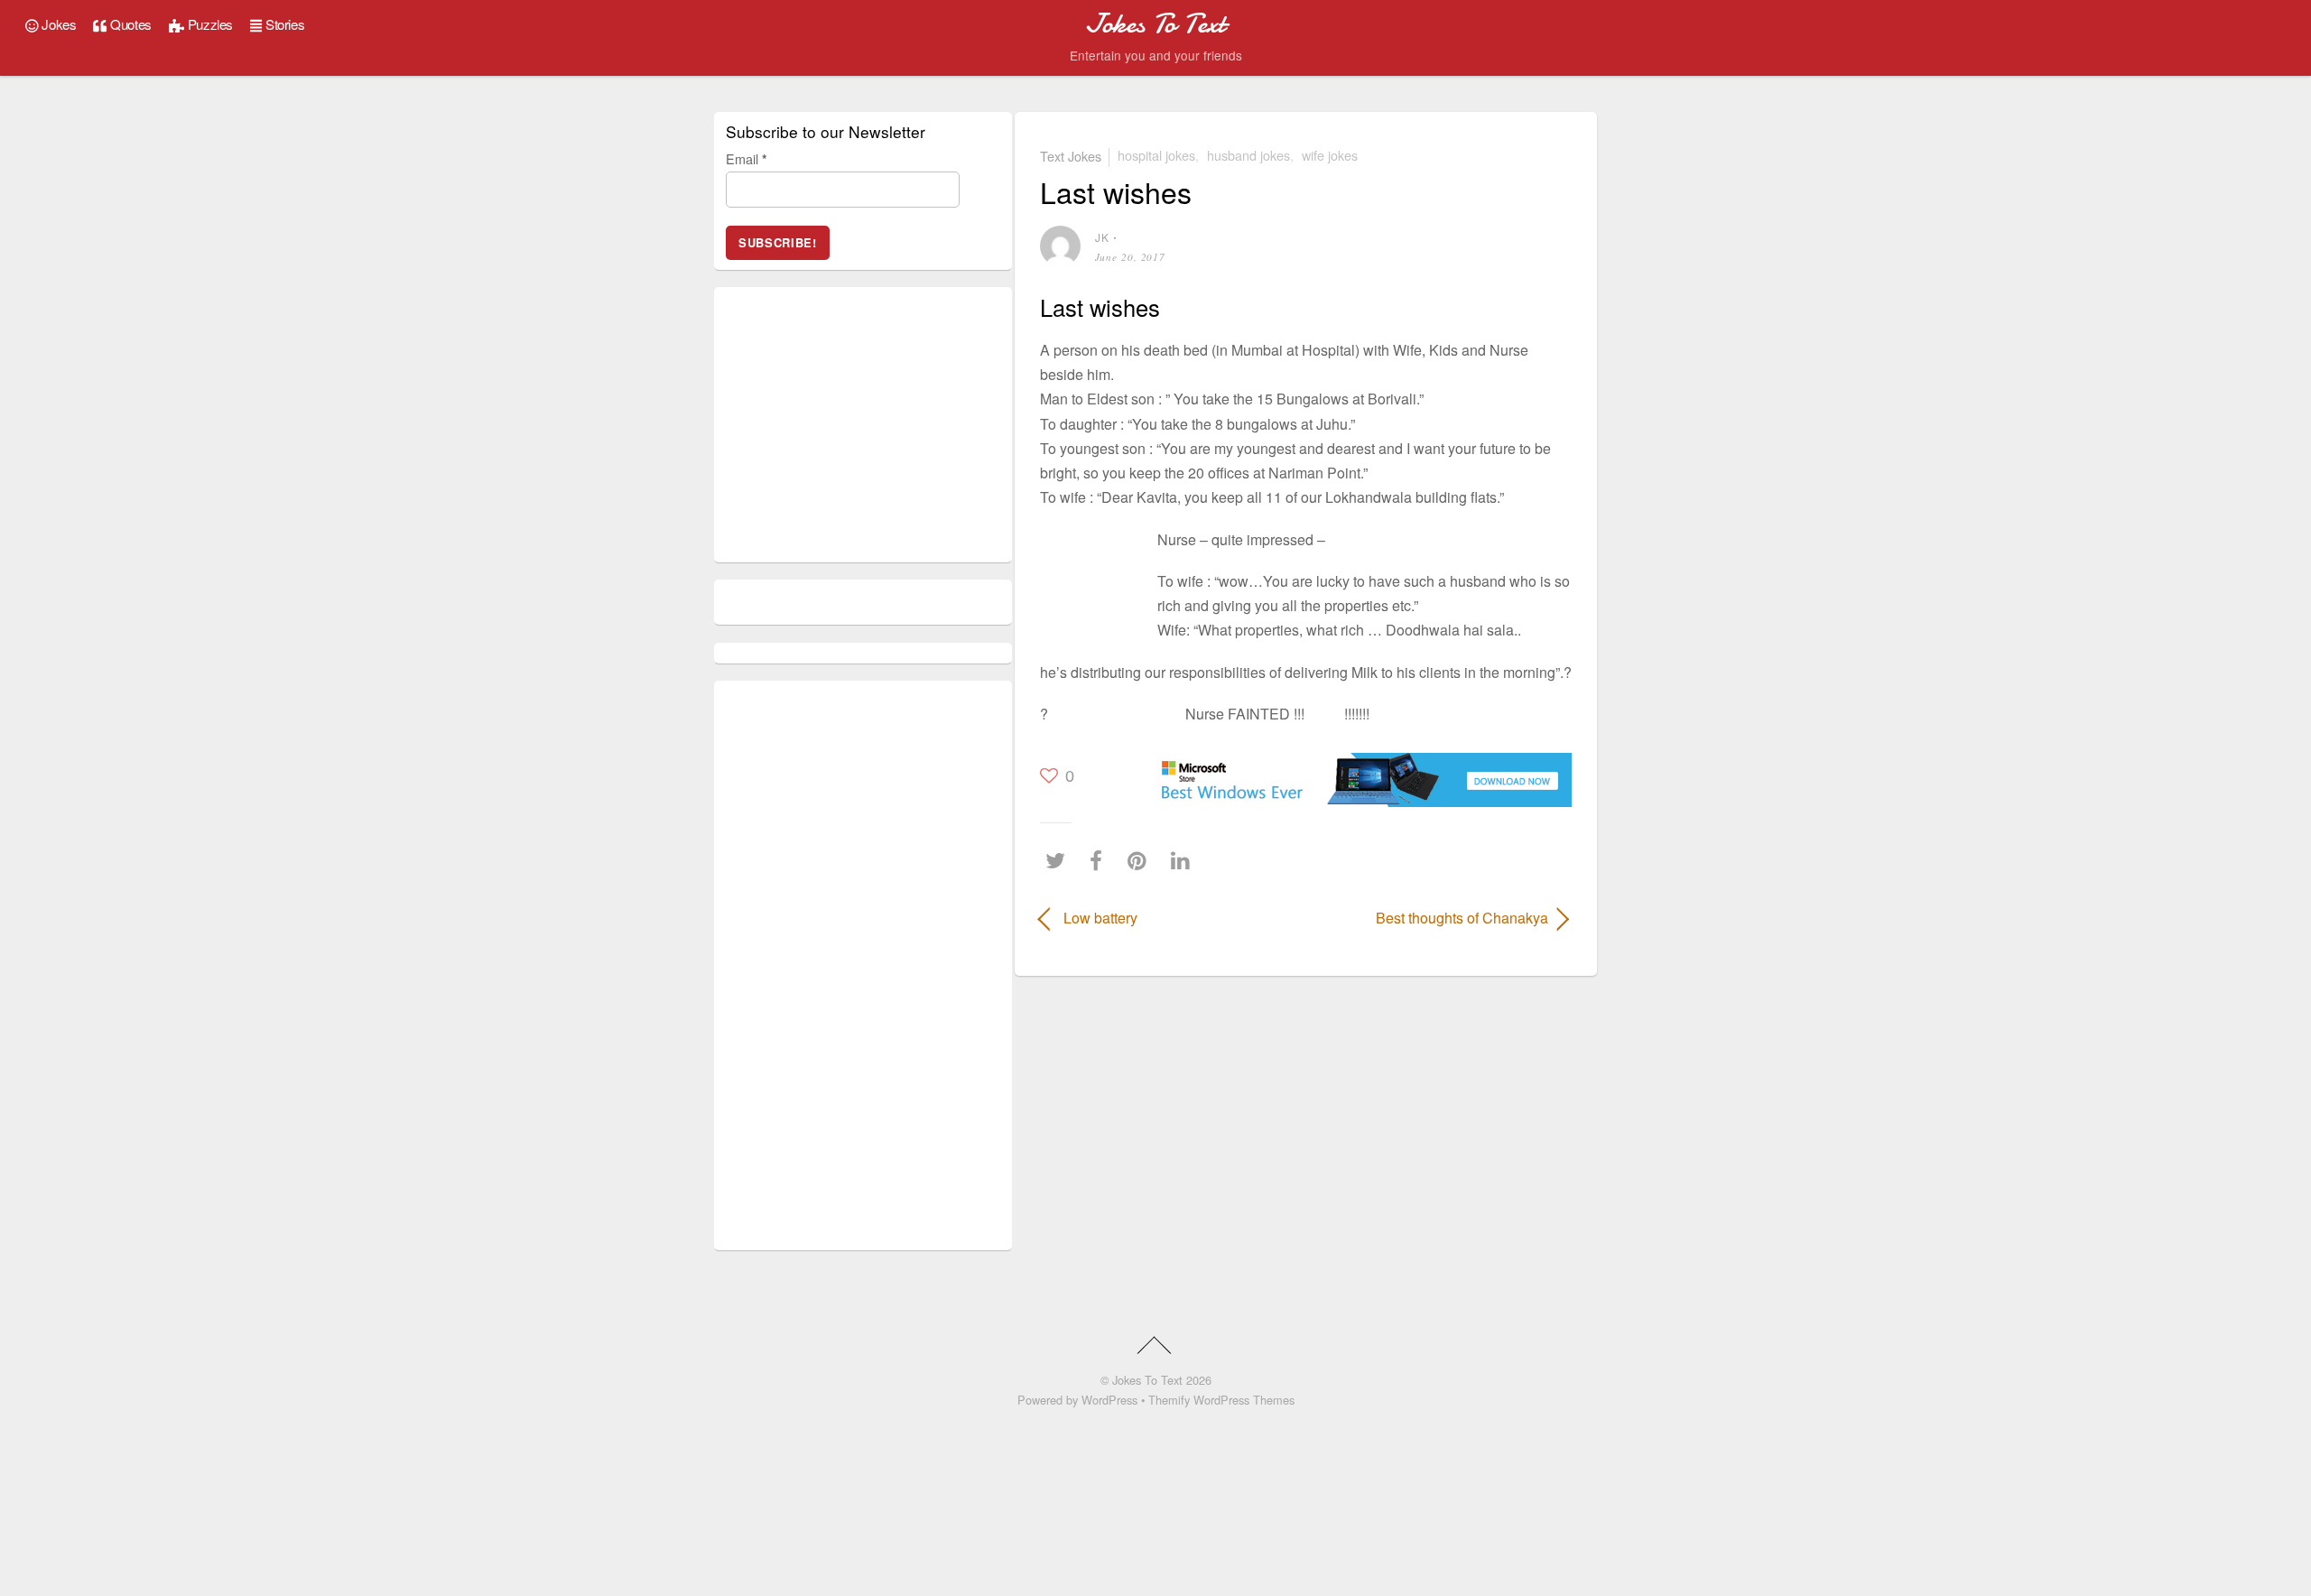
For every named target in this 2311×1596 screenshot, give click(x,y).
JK (1102, 237)
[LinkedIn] (1185, 860)
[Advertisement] (1094, 577)
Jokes (58, 24)
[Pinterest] (1142, 860)
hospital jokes (1156, 155)
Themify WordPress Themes (1221, 1400)
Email (747, 158)
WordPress (1109, 1400)
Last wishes (1116, 191)
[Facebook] (1100, 860)
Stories (283, 24)
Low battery (1100, 918)
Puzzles (209, 24)
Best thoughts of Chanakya (1435, 918)
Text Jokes (1071, 155)
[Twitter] (1060, 860)
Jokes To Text (1147, 1380)
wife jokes (1330, 155)
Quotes (130, 24)
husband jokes (1248, 155)
